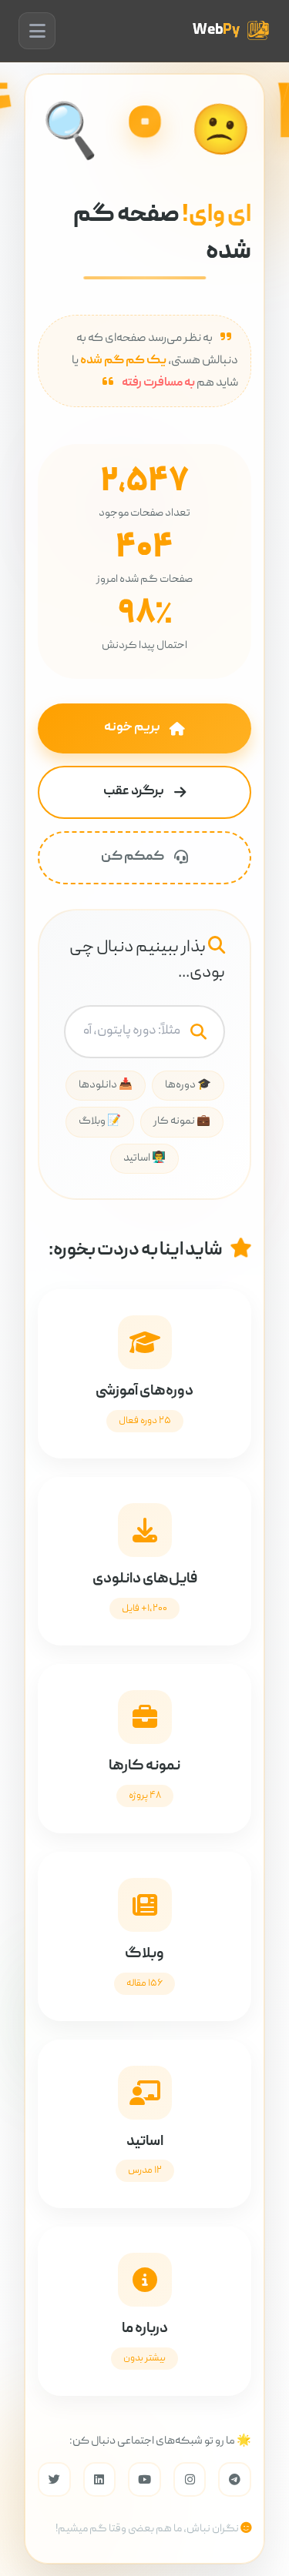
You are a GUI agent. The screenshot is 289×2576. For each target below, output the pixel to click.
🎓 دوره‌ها (188, 1085)
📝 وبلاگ (100, 1121)
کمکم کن (133, 857)
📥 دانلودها (106, 1085)
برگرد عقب (134, 792)
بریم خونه (132, 728)
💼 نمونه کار (182, 1121)
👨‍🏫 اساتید (144, 1158)
